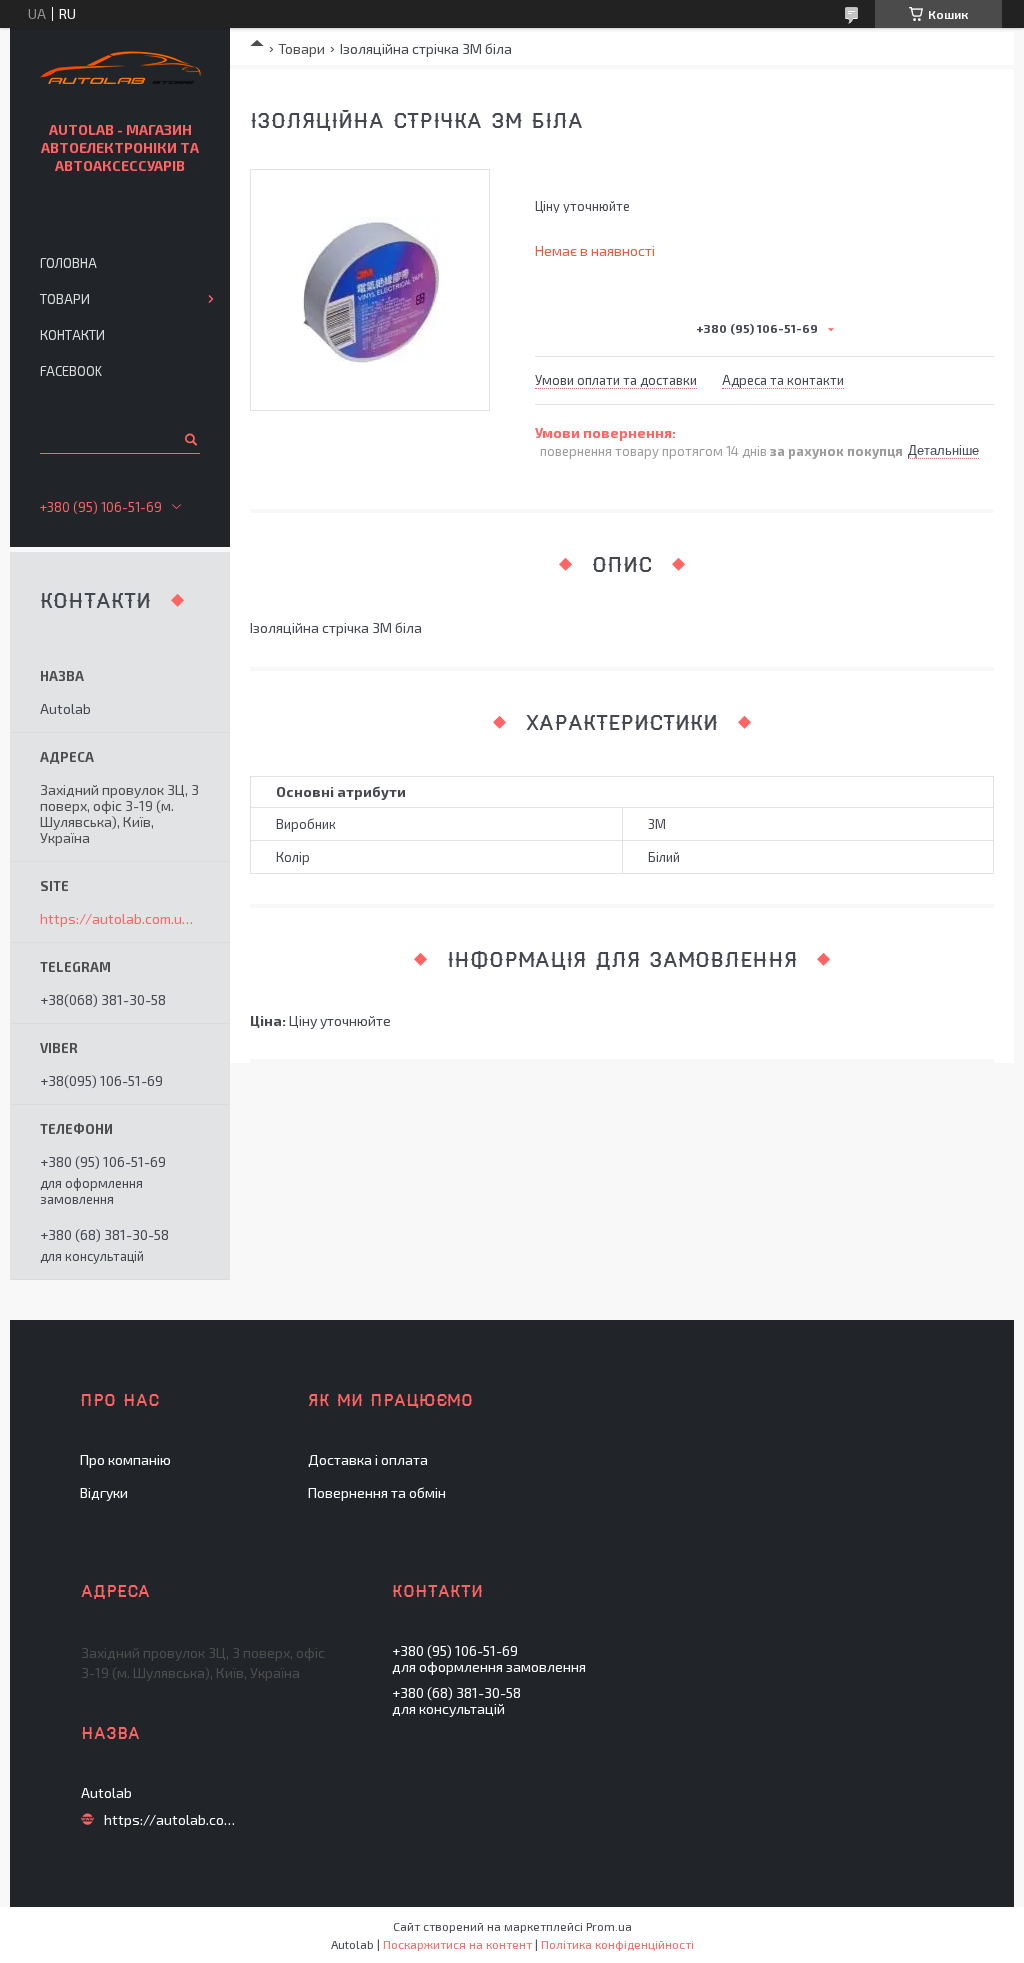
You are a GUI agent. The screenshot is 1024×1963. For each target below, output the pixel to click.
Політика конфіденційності (617, 1944)
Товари (301, 48)
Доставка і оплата (368, 1459)
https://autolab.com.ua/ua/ (120, 919)
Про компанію (125, 1459)
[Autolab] (120, 70)
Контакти (72, 335)
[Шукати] (189, 439)
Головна (68, 263)
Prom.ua (609, 1926)
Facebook (71, 371)
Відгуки (104, 1492)
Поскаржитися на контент (457, 1944)
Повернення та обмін (377, 1492)
